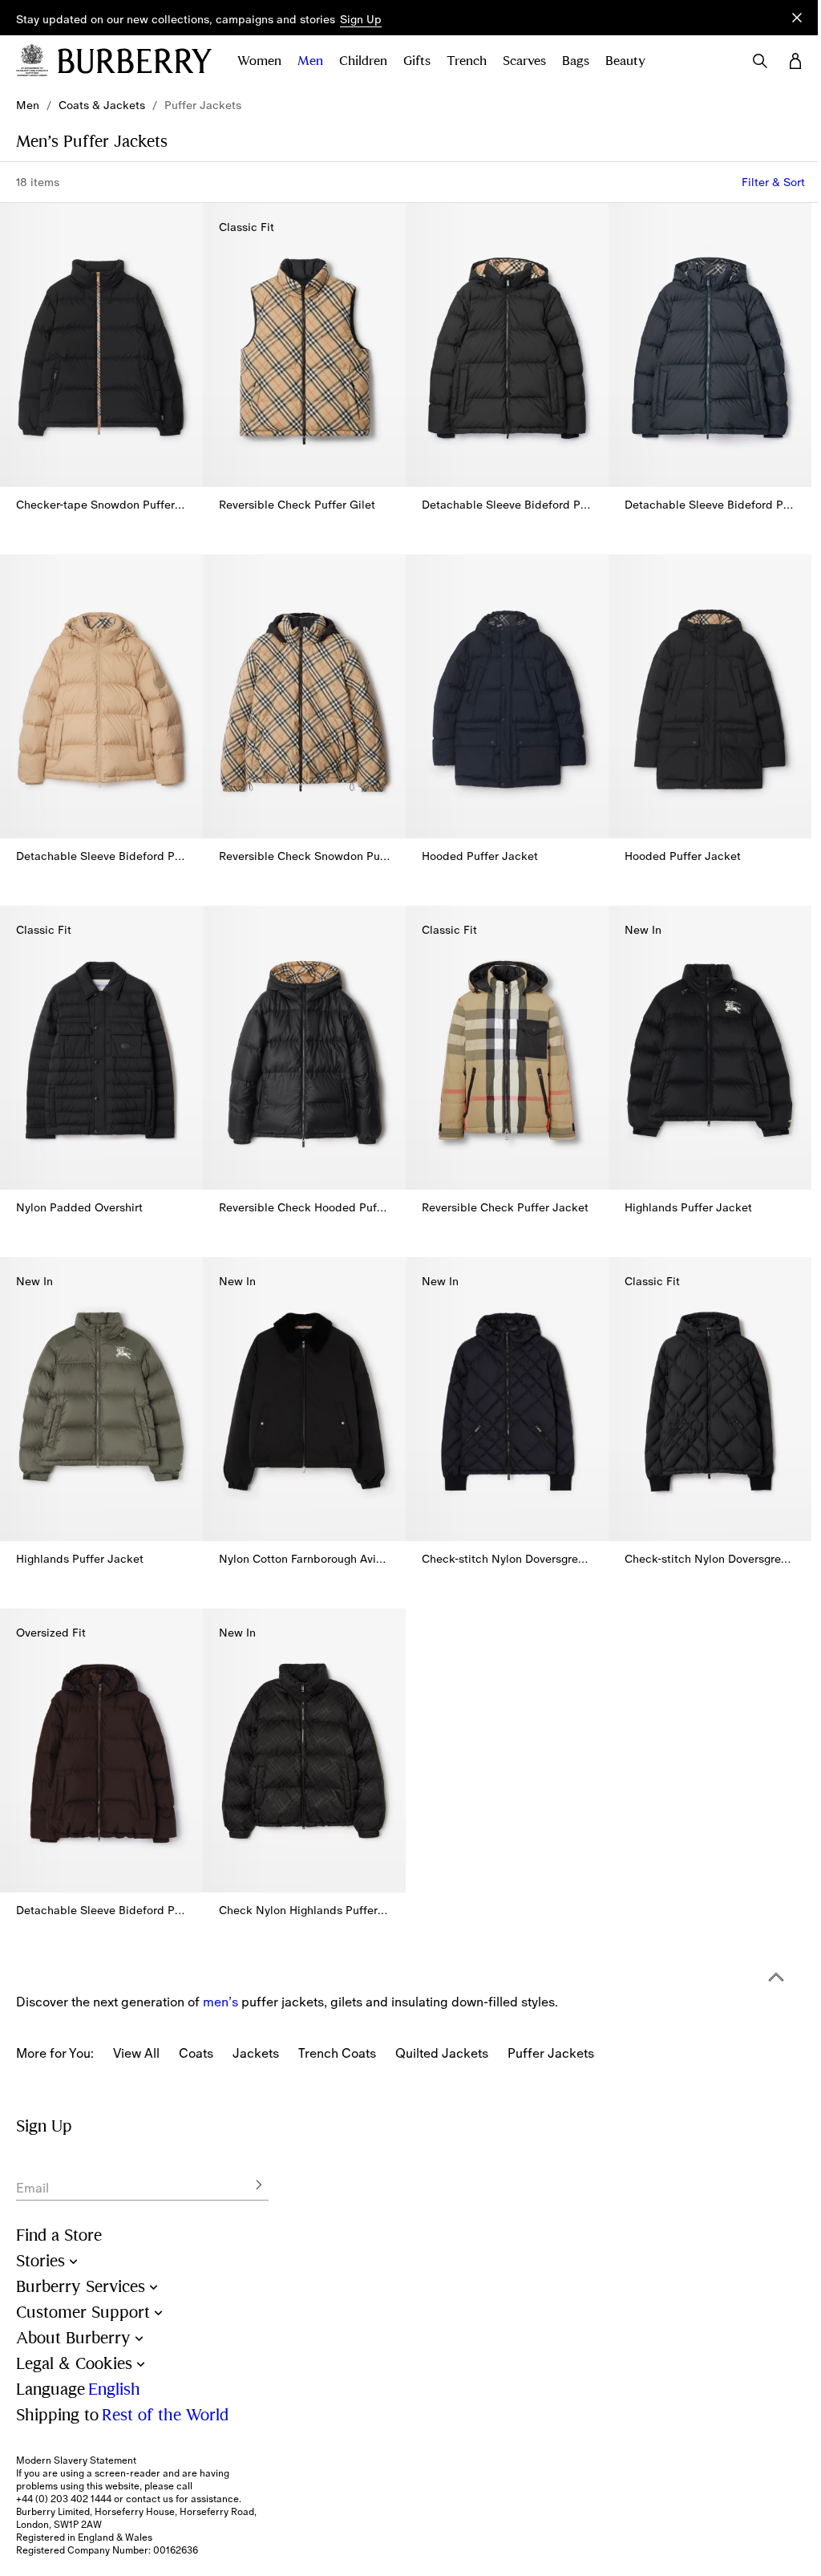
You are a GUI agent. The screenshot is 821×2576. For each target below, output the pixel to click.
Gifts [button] (417, 61)
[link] (28, 105)
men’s (220, 2002)
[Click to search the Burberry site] (760, 61)
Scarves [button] (524, 61)
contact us (150, 2499)
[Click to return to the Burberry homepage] (135, 61)
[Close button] (797, 18)
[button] (361, 20)
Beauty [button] (625, 61)
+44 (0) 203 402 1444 (64, 2499)
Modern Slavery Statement (76, 2460)
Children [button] (363, 61)
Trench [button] (467, 61)
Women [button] (259, 61)
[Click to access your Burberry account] (795, 61)
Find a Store (59, 2235)
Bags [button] (576, 61)
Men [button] (310, 61)
